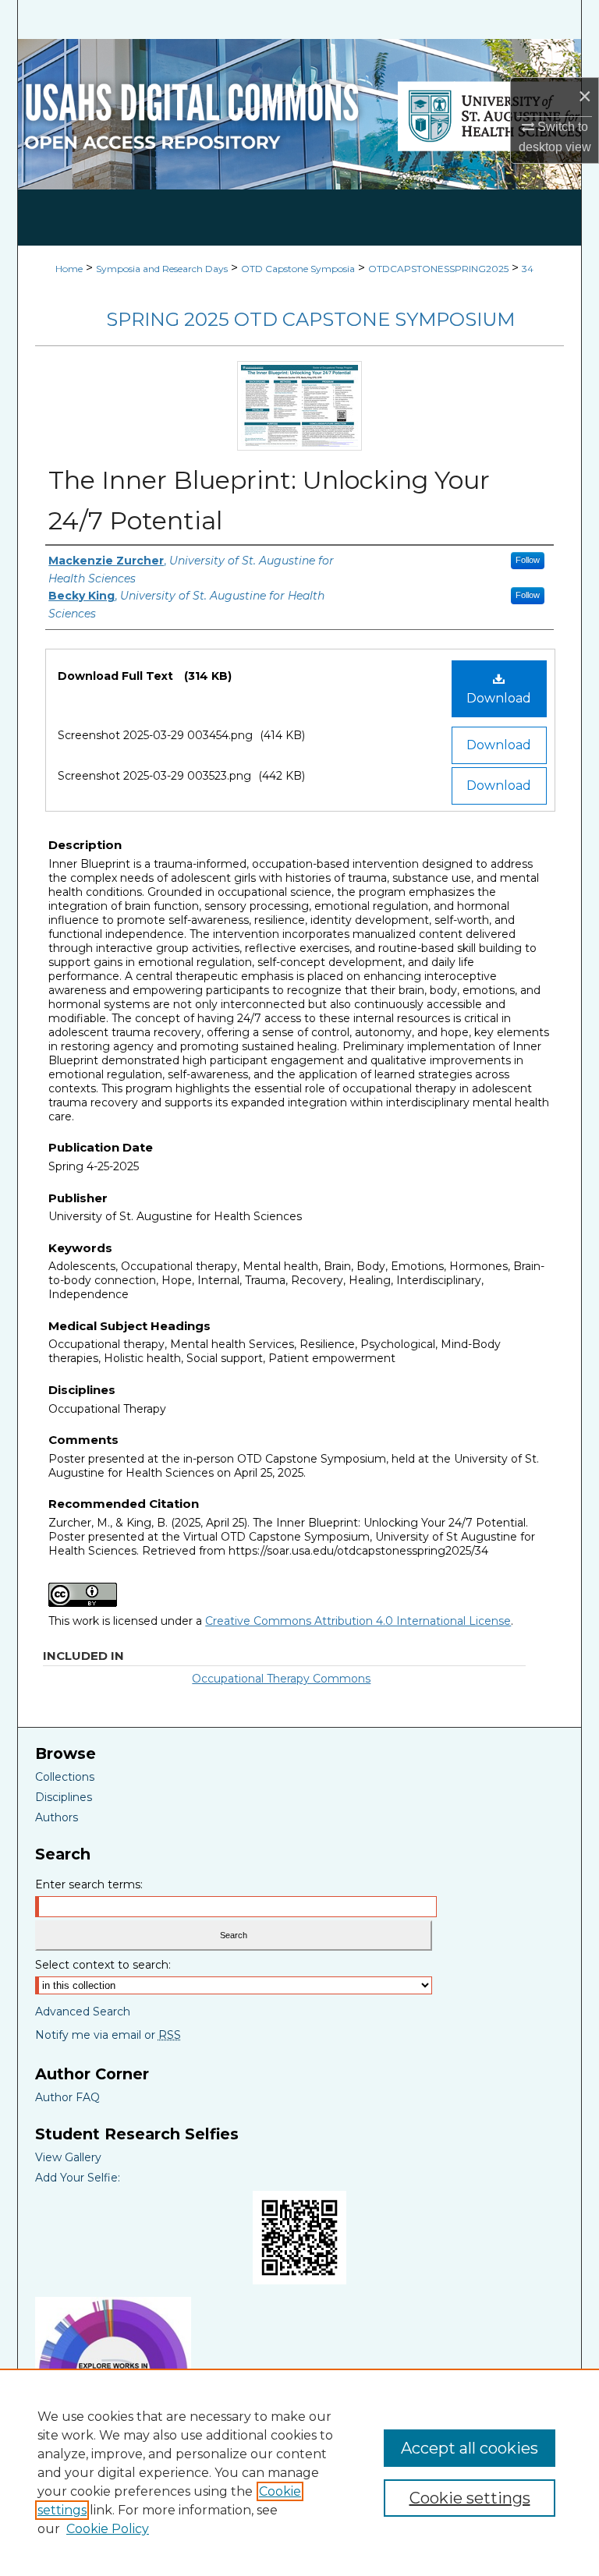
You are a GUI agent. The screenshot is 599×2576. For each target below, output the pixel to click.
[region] (299, 2472)
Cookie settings (470, 2498)
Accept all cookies (470, 2448)
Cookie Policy (108, 2529)
